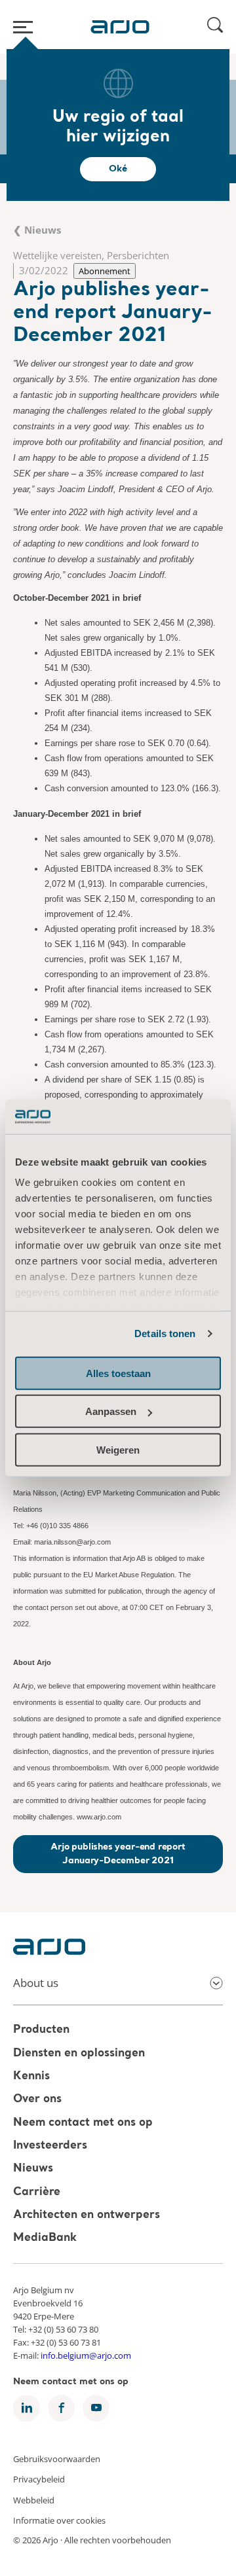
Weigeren (118, 1449)
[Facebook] (61, 2408)
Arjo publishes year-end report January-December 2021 (118, 1854)
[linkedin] (27, 2408)
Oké (118, 169)
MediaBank (45, 2239)
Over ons (37, 2100)
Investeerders (50, 2146)
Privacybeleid (39, 2479)
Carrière (37, 2192)
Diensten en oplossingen (79, 2053)
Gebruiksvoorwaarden (57, 2458)
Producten (41, 2030)
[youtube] (96, 2408)
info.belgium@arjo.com (86, 2355)
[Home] (120, 27)
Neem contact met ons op (83, 2123)
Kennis (31, 2076)
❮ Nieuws (37, 230)
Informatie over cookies (59, 2520)
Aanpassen (111, 1411)
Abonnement (105, 271)
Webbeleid (34, 2499)
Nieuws (33, 2169)
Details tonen (165, 1333)
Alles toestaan (118, 1373)
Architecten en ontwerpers (87, 2215)
